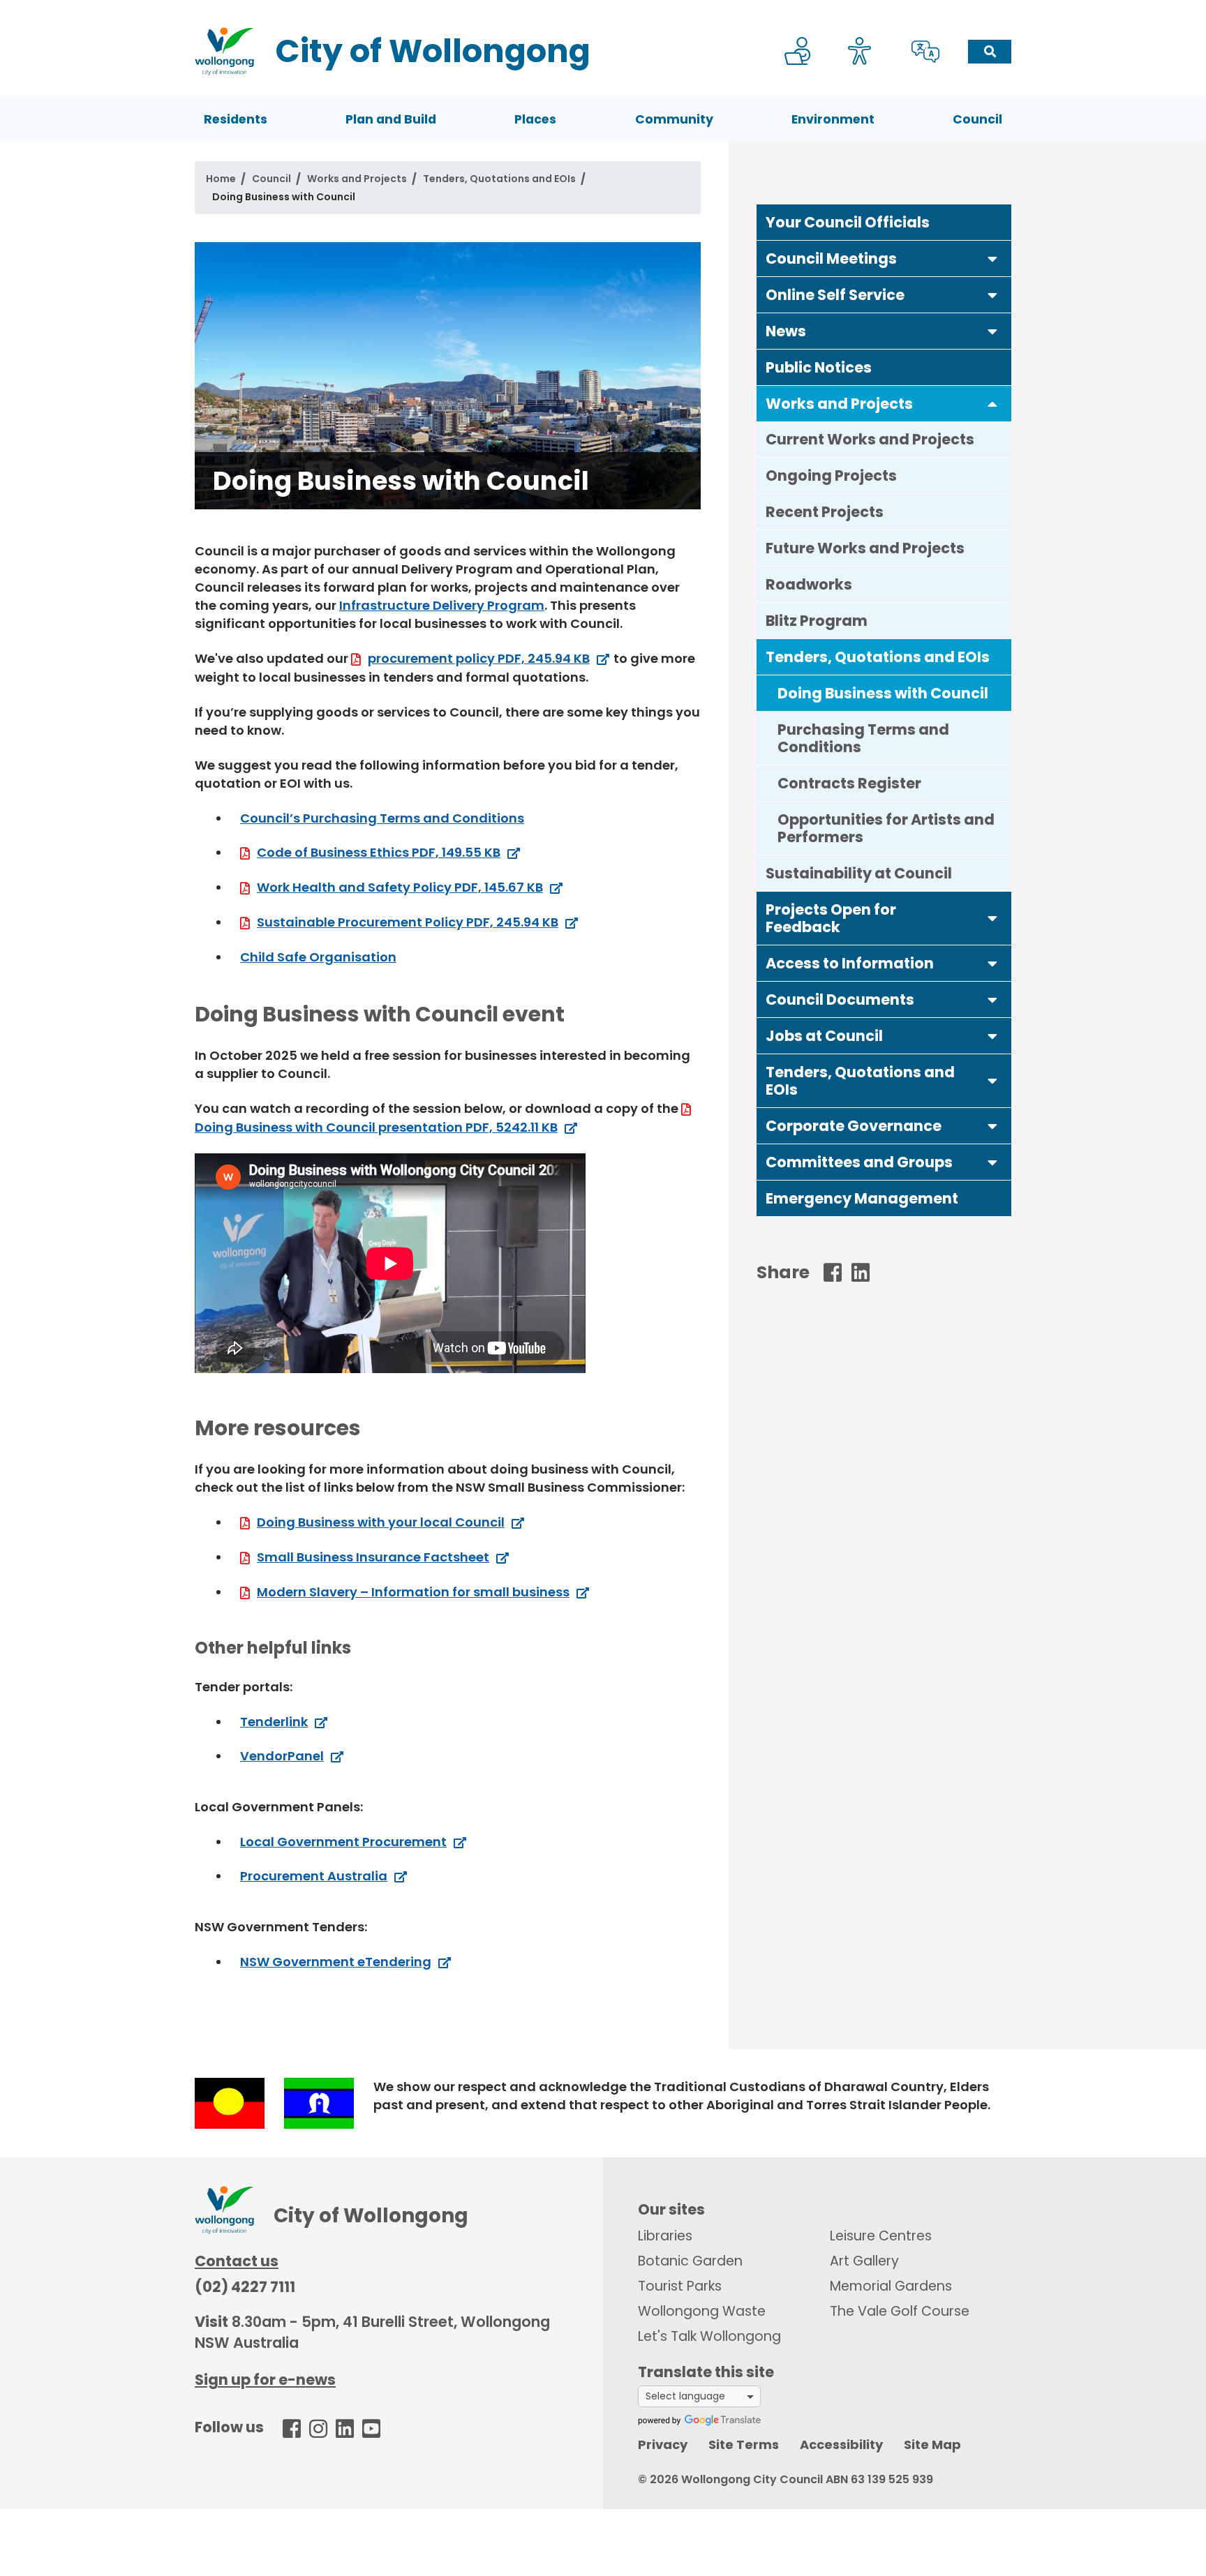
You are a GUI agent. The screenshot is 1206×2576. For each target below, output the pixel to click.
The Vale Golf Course (900, 2311)
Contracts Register (849, 783)
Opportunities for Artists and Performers (886, 828)
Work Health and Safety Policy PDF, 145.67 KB (400, 887)
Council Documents (840, 999)
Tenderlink (274, 1722)
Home (221, 179)
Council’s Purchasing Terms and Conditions (382, 818)
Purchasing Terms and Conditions (863, 738)
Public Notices (819, 367)
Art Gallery (864, 2261)
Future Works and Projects (865, 548)
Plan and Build (391, 119)
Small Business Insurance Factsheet (373, 1557)
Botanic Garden (690, 2261)
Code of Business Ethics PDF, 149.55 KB (379, 852)
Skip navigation (606, 9)
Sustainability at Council (859, 873)
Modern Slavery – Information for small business (413, 1592)
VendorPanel (282, 1756)
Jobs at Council (824, 1036)
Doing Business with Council (883, 693)
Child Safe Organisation (318, 957)
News (786, 331)
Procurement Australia (314, 1876)
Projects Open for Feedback (831, 918)
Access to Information (850, 963)
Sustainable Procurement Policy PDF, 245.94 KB (408, 922)
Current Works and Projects (870, 439)
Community (674, 119)
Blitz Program (817, 621)
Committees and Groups (859, 1162)
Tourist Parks (680, 2286)
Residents (236, 119)
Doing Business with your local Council (381, 1522)
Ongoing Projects (831, 475)
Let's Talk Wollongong (709, 2336)
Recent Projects (825, 512)
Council (977, 119)
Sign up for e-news (265, 2380)
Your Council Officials (848, 222)
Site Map (932, 2444)
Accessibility (841, 2444)
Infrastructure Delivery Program (442, 605)
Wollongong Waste (702, 2311)
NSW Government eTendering (336, 1962)
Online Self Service (835, 295)
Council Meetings (831, 259)
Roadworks (809, 584)
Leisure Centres (881, 2236)
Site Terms (744, 2444)
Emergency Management (862, 1198)
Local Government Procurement (343, 1842)
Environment (833, 119)
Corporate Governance (854, 1126)
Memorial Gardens (891, 2286)
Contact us (237, 2261)
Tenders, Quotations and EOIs (499, 179)
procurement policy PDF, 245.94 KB (479, 658)
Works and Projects (357, 179)
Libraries (665, 2236)
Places (535, 119)
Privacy (663, 2444)
